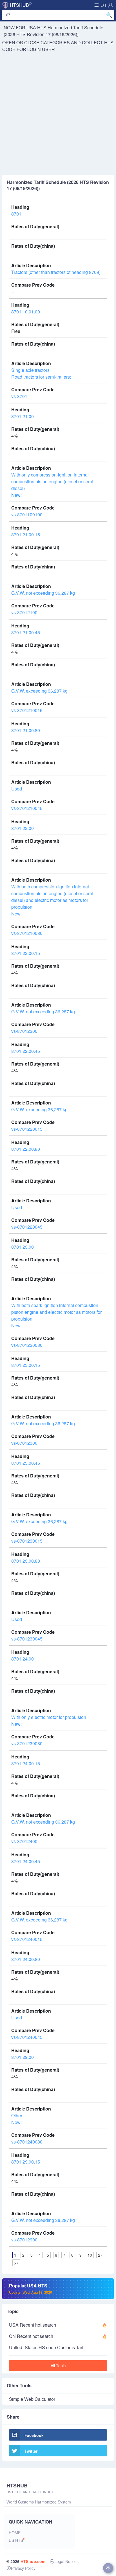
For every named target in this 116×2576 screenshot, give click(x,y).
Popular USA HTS (31, 2289)
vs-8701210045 (27, 808)
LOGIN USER (41, 49)
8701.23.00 (23, 1247)
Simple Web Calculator (32, 2399)
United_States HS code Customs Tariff (47, 2347)
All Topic (58, 2366)
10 (90, 2255)
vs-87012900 (24, 2240)
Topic (13, 2311)
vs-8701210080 (27, 933)
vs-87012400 (24, 1841)
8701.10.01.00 (26, 312)
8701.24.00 (23, 1659)
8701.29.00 (23, 2057)
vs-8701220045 (27, 1227)
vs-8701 (19, 396)
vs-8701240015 (27, 1939)
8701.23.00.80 (26, 1561)
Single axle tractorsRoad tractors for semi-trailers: (41, 373)
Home (15, 2533)
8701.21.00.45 (26, 632)
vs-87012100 (24, 612)
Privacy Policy (23, 2568)
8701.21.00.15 (26, 534)
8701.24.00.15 (26, 1763)
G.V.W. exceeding (39, 691)
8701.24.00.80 (26, 1959)
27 (100, 2255)
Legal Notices (66, 2561)
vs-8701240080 (27, 2142)
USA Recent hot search (33, 2325)
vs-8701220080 (27, 1345)
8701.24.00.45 (26, 1861)
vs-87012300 (24, 1443)
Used (17, 789)
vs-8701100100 (27, 514)
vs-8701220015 (27, 1129)
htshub (21, 5)
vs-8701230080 (27, 1743)
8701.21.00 (23, 416)
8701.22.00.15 (26, 953)
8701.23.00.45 (26, 1463)
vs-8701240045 (27, 2037)
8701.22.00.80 (26, 1149)
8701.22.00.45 (26, 1051)
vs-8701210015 (27, 710)
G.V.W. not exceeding (43, 593)
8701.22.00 (23, 828)
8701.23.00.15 (26, 1365)
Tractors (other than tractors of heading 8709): (56, 272)
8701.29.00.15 (26, 2162)
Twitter (31, 2451)
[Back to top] (108, 2568)
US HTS (16, 2540)
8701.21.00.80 (26, 730)
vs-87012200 (24, 1031)
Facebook (34, 2435)
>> (16, 2263)
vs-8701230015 (27, 1541)
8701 (16, 214)
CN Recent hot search (31, 2336)
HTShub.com (33, 2561)
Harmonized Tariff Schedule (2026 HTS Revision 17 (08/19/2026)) (53, 31)
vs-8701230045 (27, 1639)
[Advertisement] (58, 114)
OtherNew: (17, 2119)
